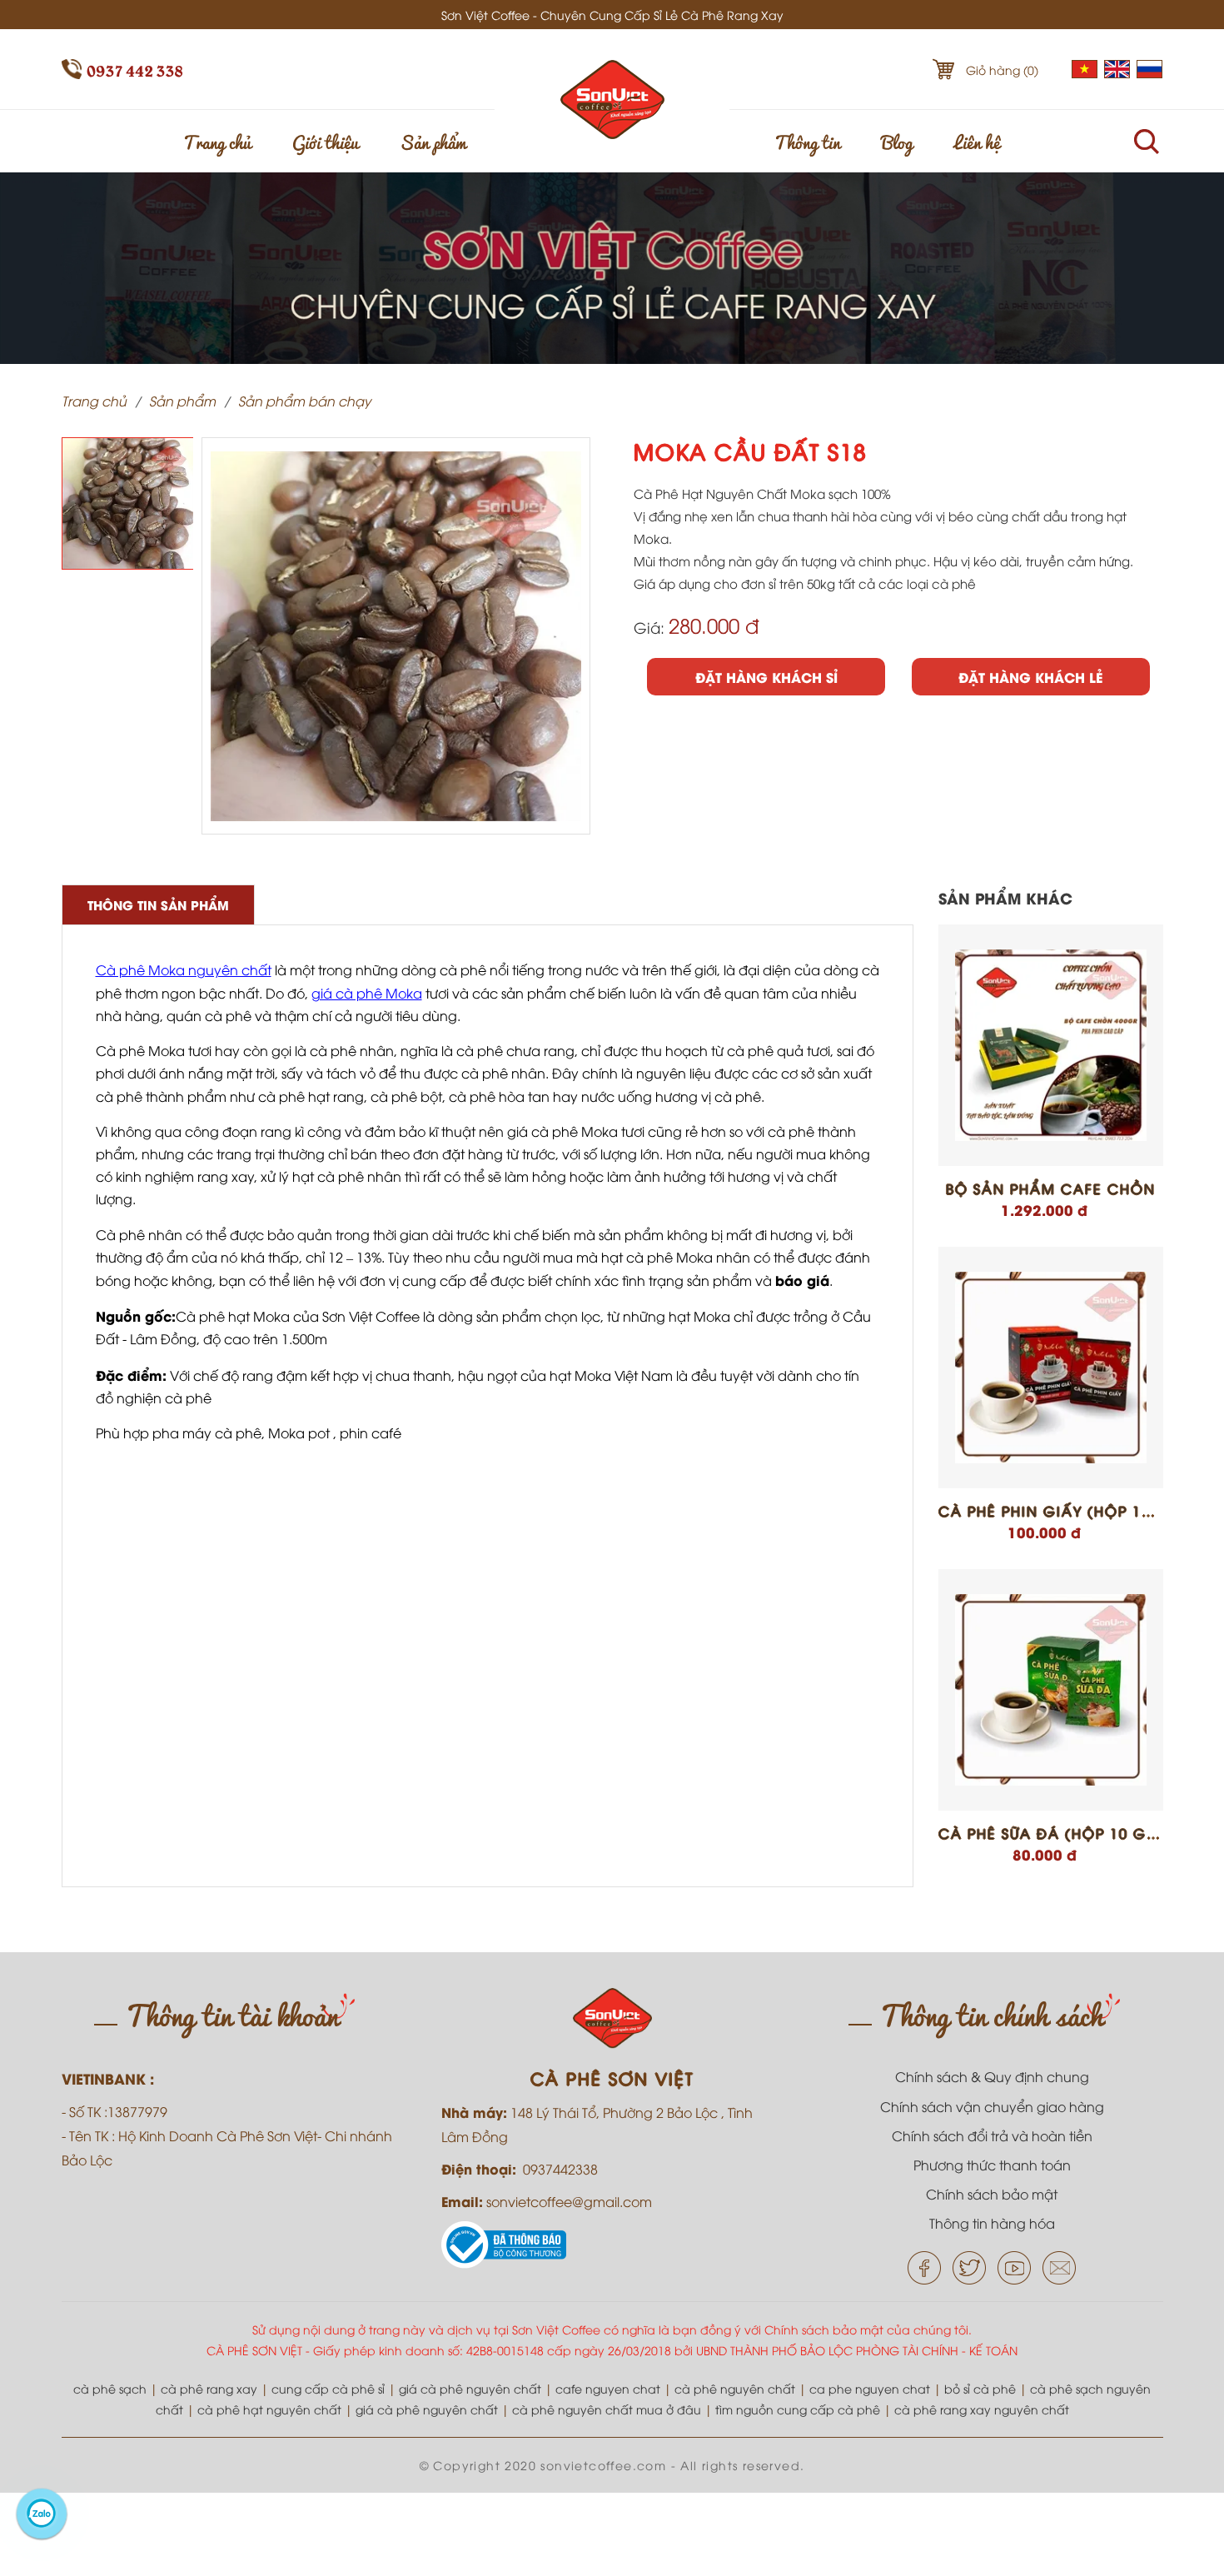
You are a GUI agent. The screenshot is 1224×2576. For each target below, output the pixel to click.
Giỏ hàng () (1002, 70)
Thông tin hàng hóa (992, 2223)
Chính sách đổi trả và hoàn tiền (992, 2135)
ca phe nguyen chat (870, 2388)
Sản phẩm (433, 141)
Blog (897, 141)
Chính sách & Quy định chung (992, 2076)
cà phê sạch (110, 2388)
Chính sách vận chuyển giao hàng (992, 2106)
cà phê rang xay (209, 2388)
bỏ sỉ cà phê (980, 2388)
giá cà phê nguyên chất (470, 2388)
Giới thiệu (325, 141)
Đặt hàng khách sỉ (766, 677)
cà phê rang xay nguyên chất (982, 2409)
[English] (1117, 73)
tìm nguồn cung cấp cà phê (798, 2409)
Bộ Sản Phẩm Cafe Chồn (1051, 1188)
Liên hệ (977, 141)
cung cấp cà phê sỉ (328, 2388)
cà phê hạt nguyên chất (269, 2409)
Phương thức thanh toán (992, 2165)
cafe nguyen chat (608, 2388)
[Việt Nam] (1085, 73)
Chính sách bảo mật (992, 2194)
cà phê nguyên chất (735, 2388)
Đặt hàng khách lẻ (1030, 677)
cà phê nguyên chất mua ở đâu (607, 2409)
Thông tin (807, 141)
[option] (128, 503)
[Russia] (1150, 73)
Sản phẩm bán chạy (305, 401)
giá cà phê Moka (367, 993)
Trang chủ (217, 141)
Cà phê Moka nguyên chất (184, 969)
